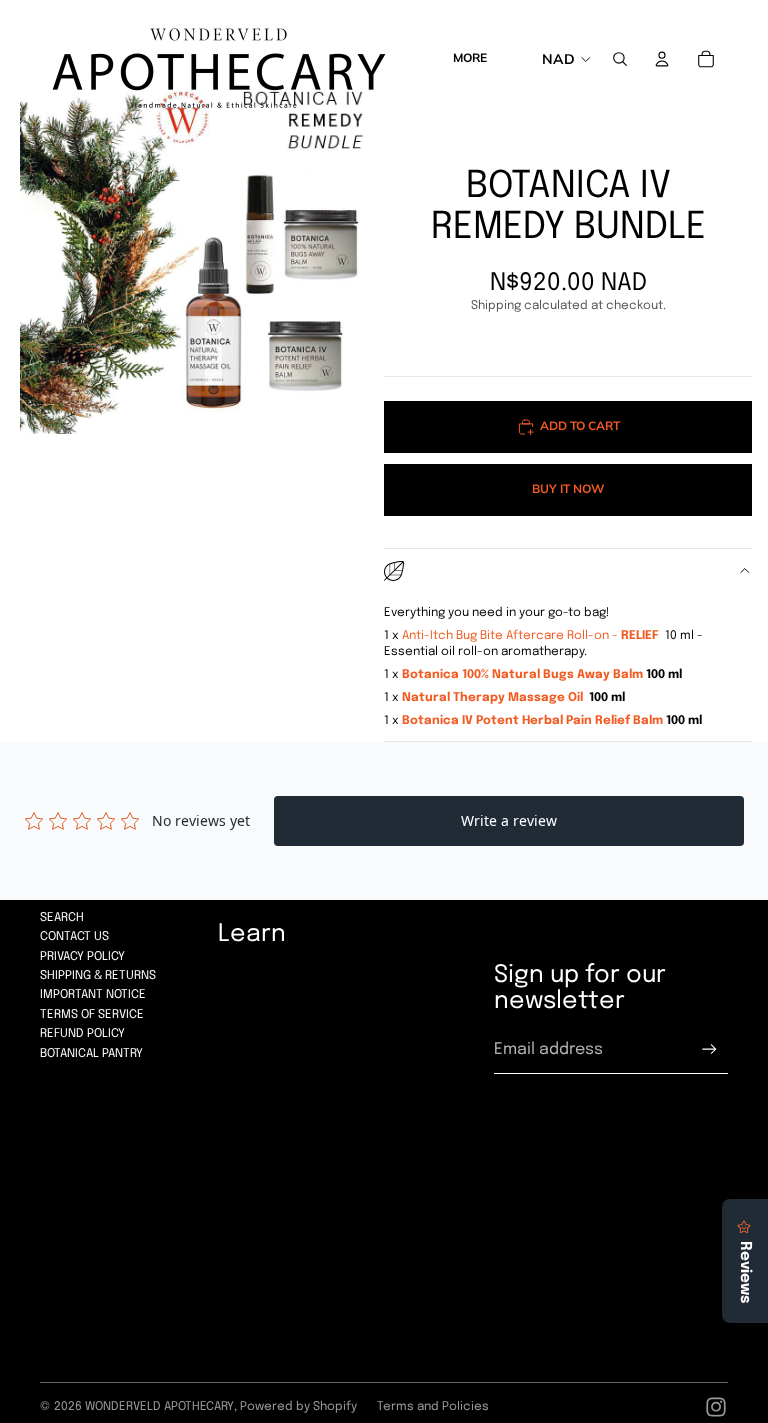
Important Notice (93, 995)
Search (62, 918)
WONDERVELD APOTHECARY (159, 1407)
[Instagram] (716, 1407)
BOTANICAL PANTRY (91, 1054)
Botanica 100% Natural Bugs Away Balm (522, 675)
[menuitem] (470, 59)
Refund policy (82, 1034)
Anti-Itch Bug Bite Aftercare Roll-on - (530, 636)
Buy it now (568, 488)
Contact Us (74, 937)
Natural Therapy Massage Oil (494, 698)
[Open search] (620, 59)
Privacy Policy (82, 957)
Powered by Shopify (298, 1407)
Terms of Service (92, 1015)
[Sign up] (709, 1049)
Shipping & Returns (98, 976)
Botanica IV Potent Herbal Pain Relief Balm (532, 721)
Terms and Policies (433, 1407)
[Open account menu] (662, 59)
